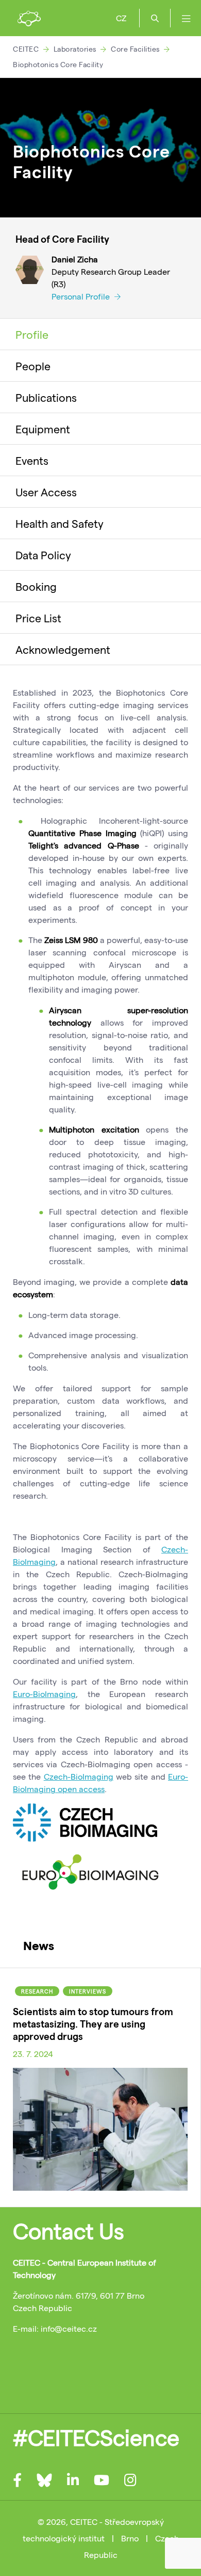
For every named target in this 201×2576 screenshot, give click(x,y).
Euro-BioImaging (44, 1694)
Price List (38, 618)
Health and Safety (60, 523)
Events (32, 460)
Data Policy (43, 555)
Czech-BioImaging (79, 1776)
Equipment (43, 429)
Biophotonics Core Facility (58, 64)
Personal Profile (82, 296)
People (33, 366)
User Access (46, 492)
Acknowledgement (63, 649)
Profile (32, 334)
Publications (46, 397)
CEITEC (26, 49)
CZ (121, 18)
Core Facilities (135, 49)
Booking (36, 586)
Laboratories (75, 49)
